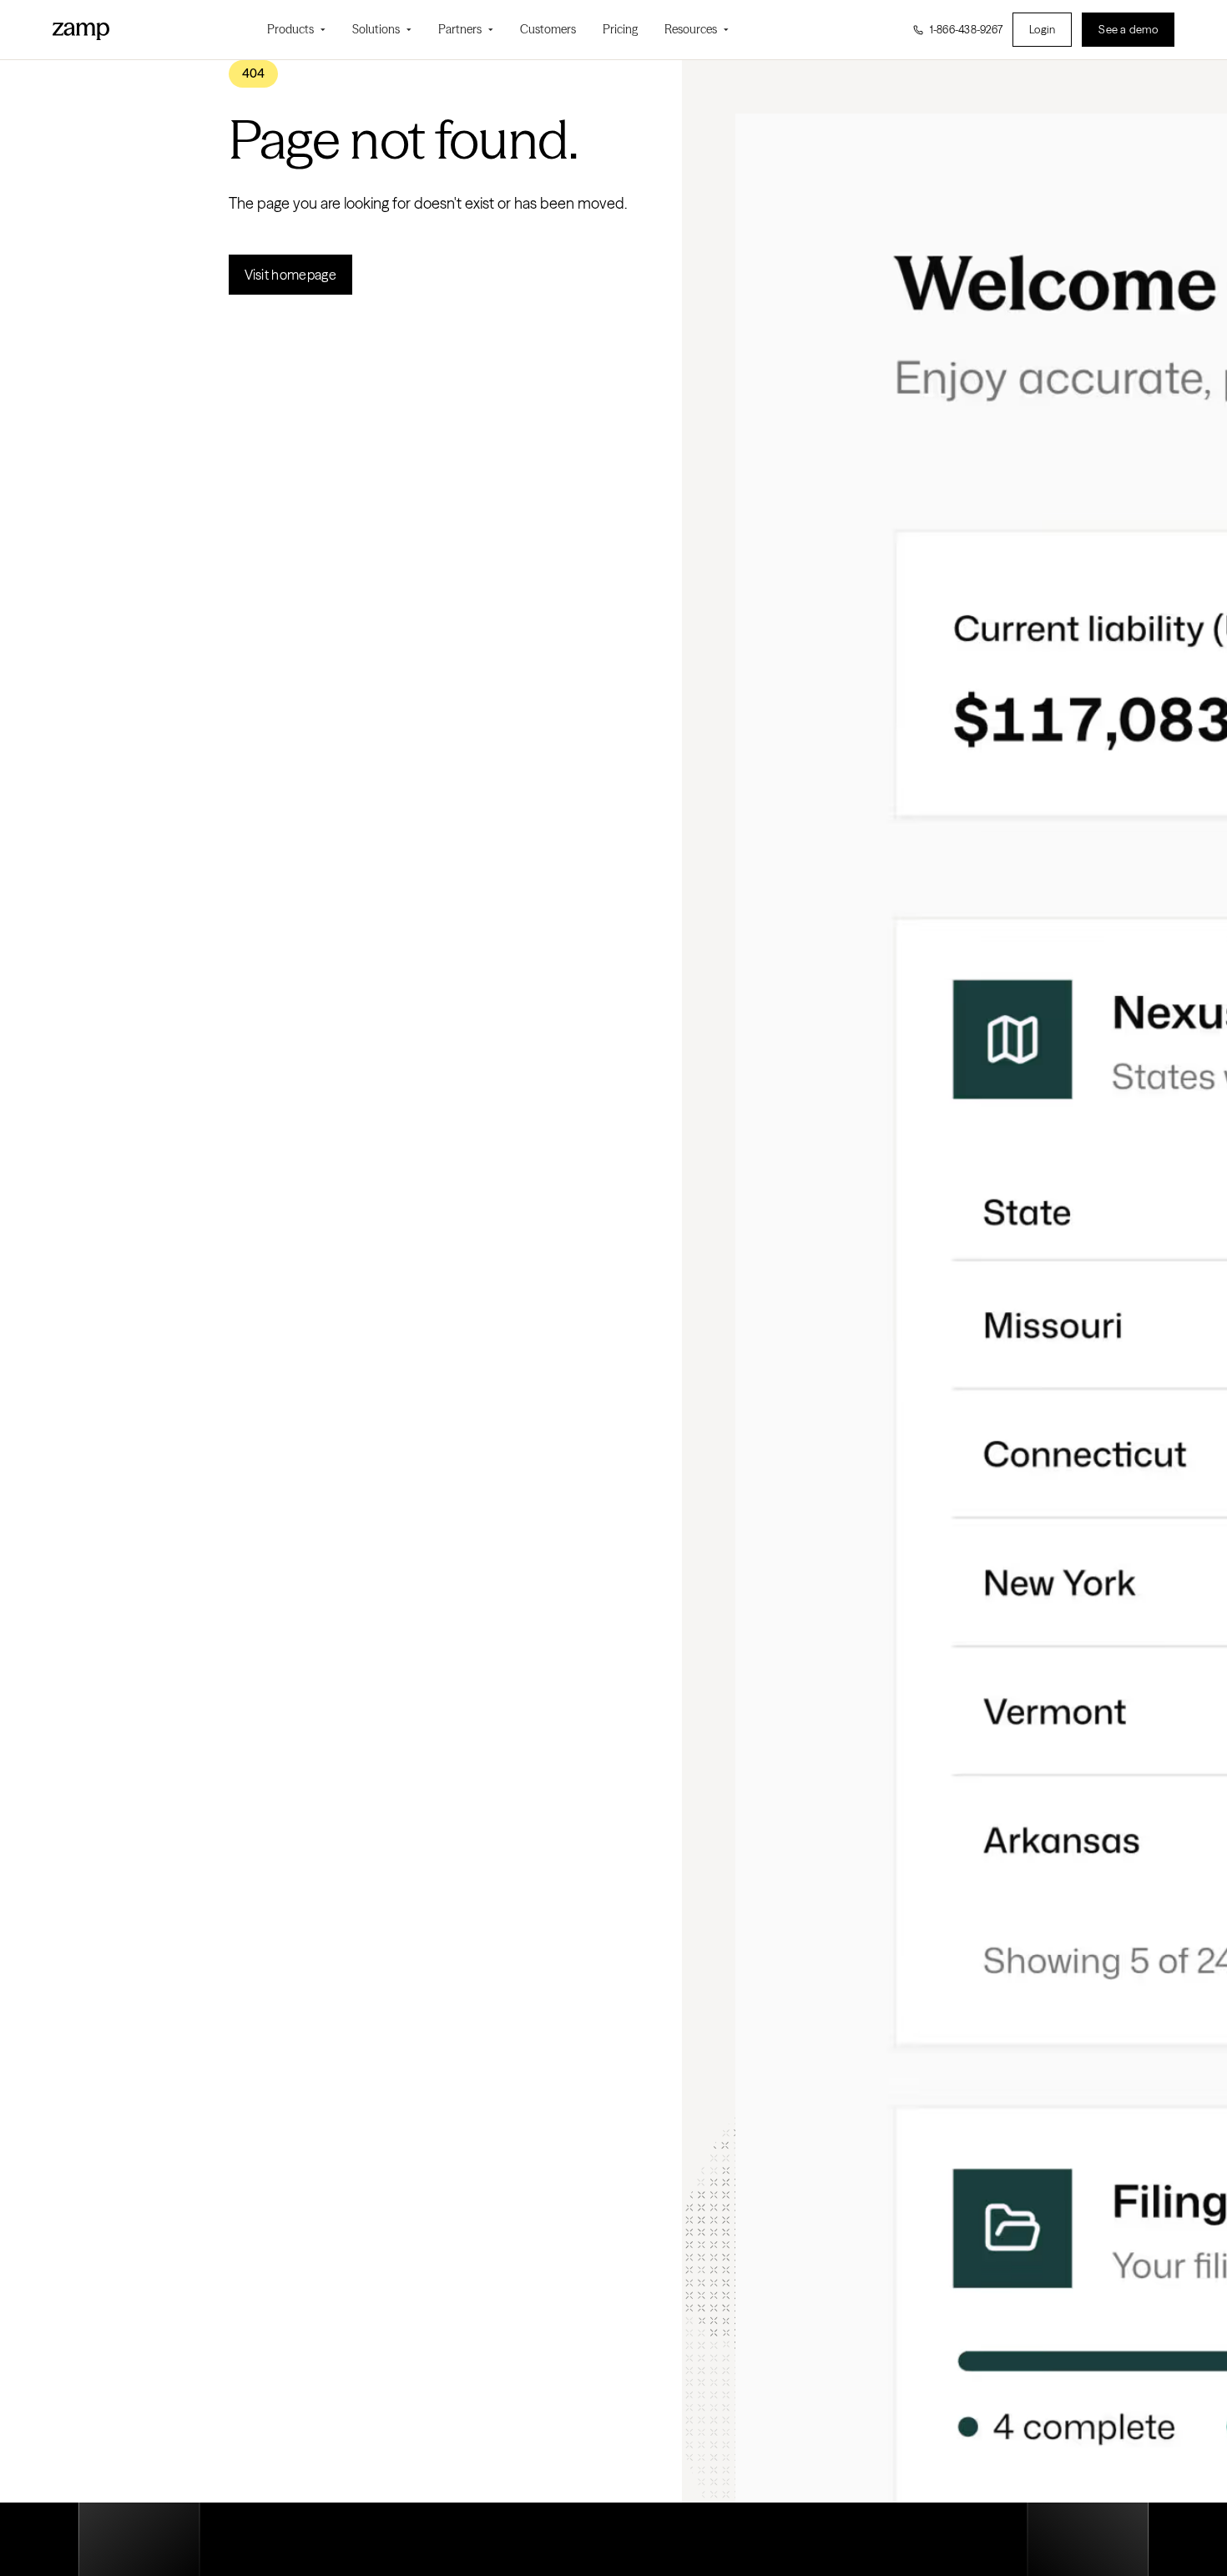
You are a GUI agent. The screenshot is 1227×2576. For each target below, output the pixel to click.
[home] (81, 29)
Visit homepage (290, 275)
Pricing (620, 29)
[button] (296, 30)
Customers (548, 29)
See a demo (1128, 29)
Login (1042, 29)
